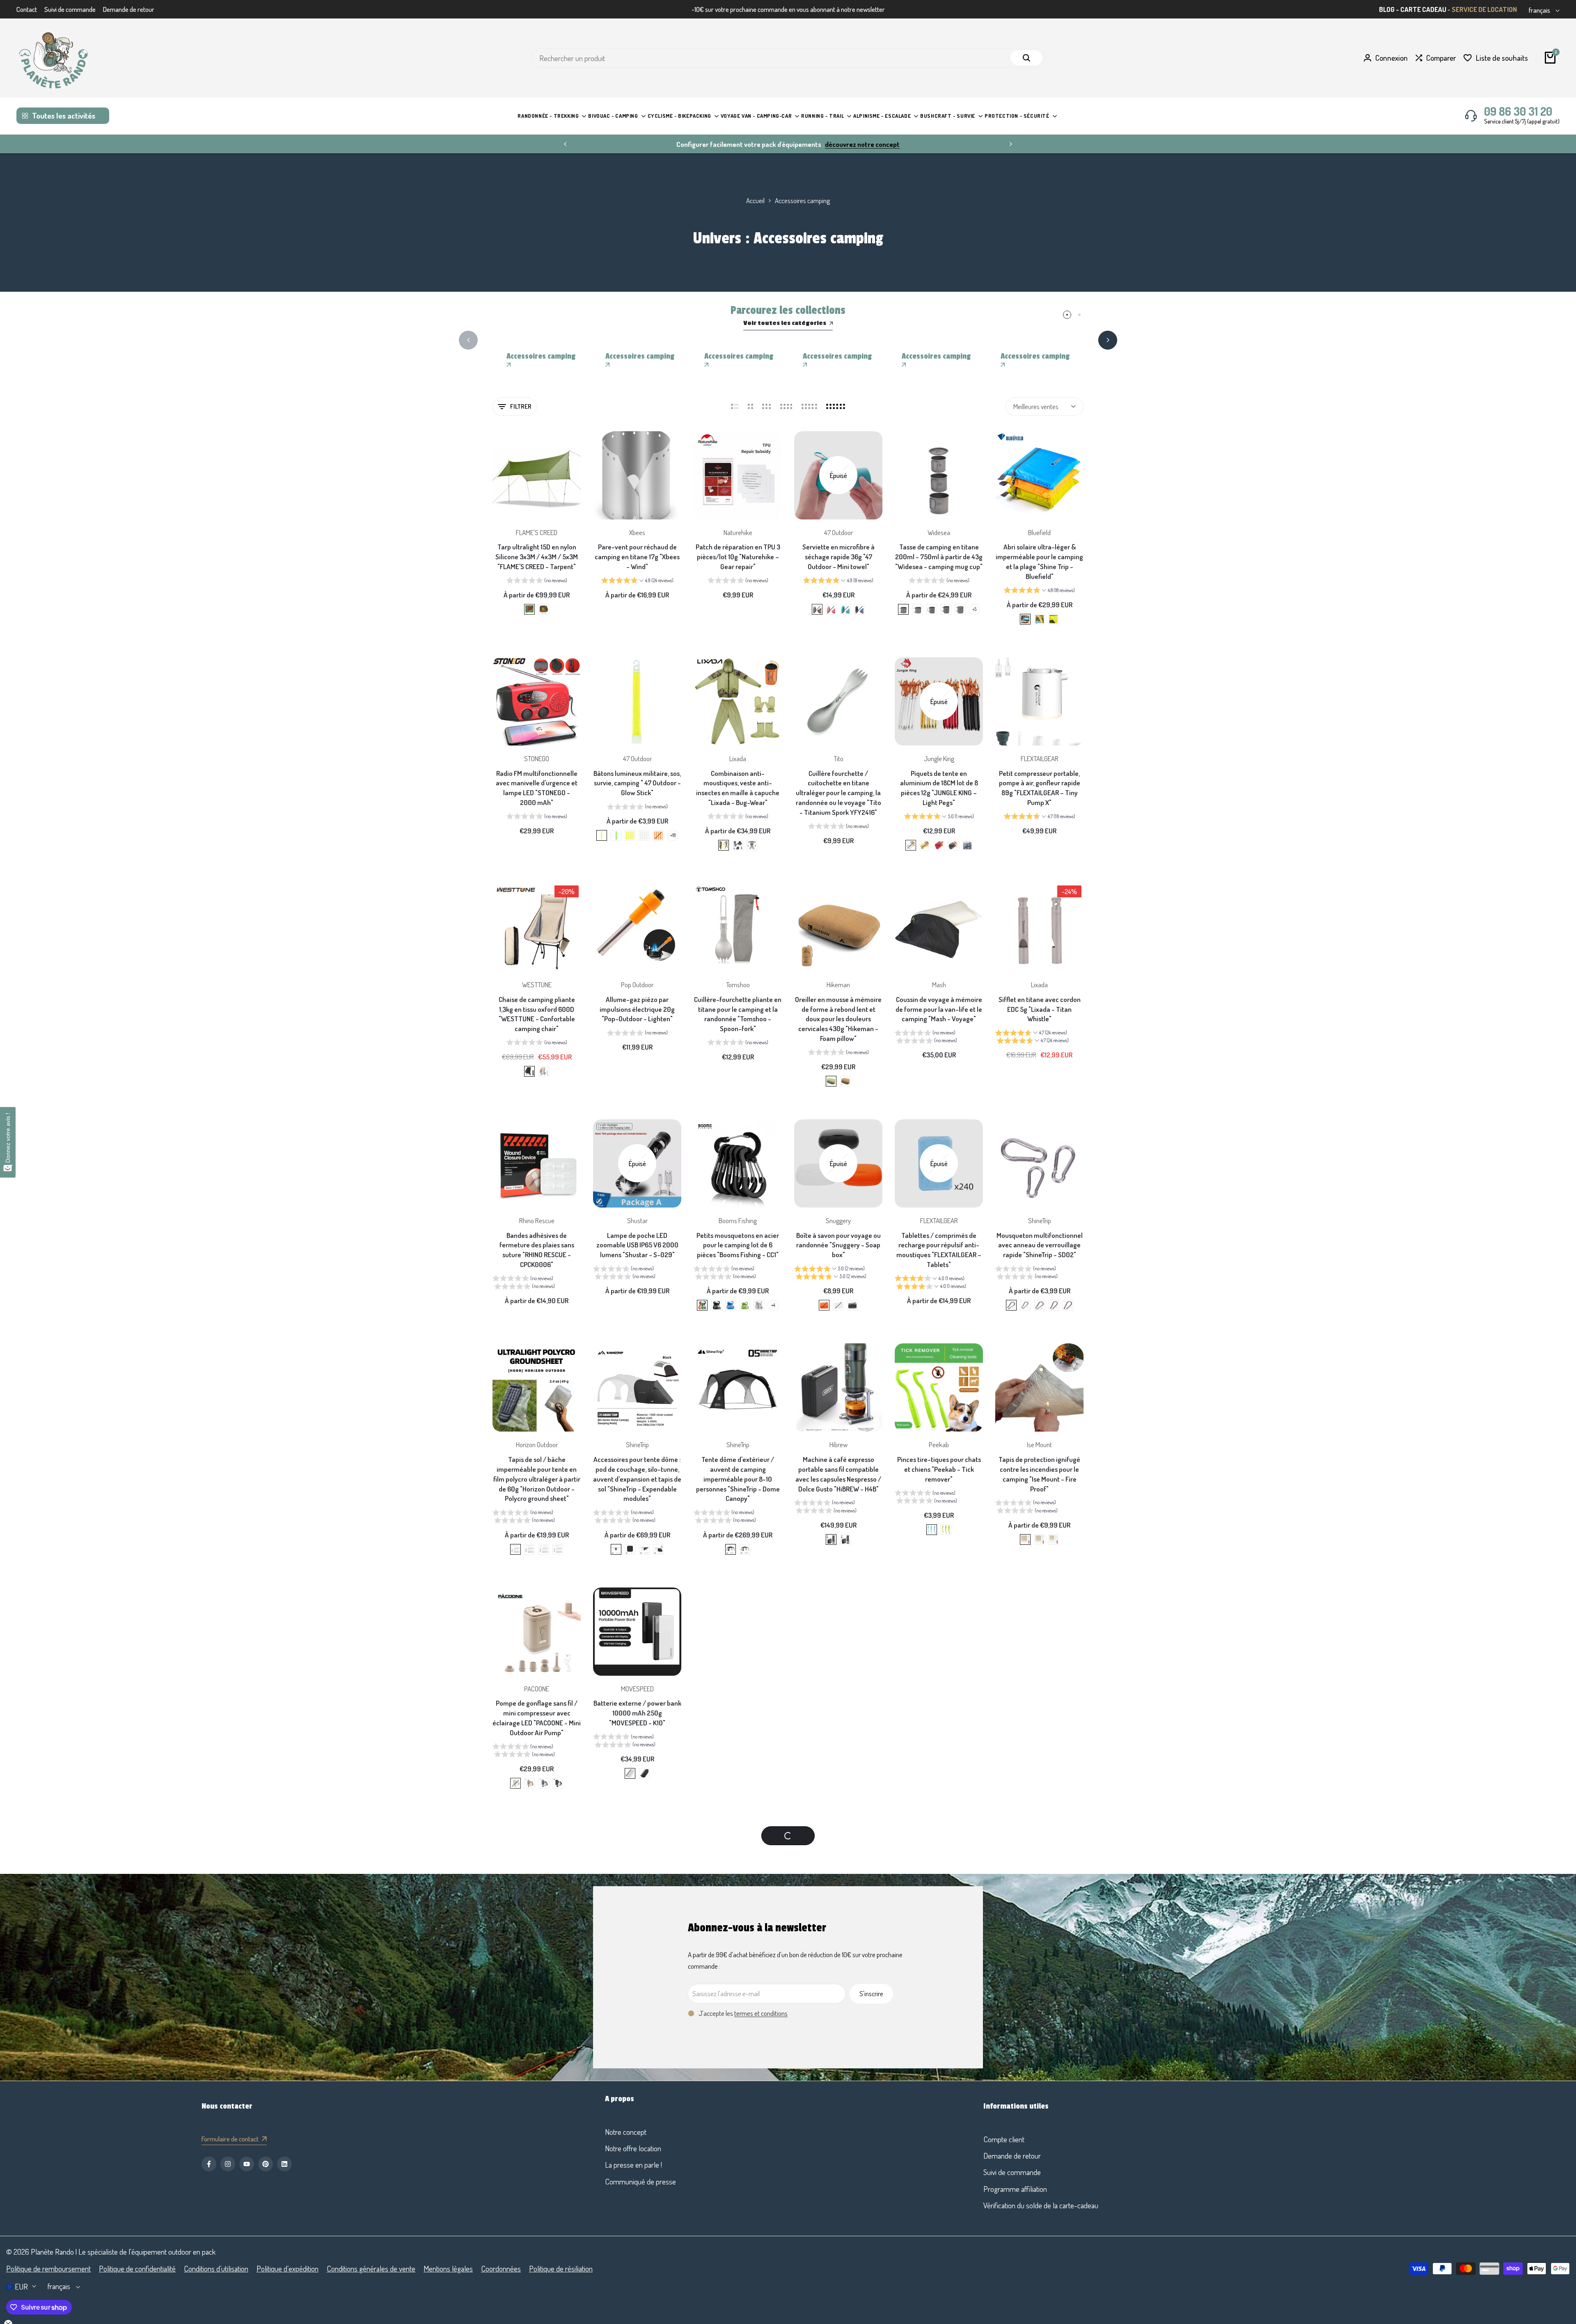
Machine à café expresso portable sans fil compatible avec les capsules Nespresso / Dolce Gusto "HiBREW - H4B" (838, 1474)
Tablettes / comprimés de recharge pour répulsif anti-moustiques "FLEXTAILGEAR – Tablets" (939, 1250)
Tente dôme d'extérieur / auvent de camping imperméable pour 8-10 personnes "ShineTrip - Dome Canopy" (738, 1479)
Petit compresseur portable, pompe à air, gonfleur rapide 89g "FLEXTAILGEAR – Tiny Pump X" (1040, 788)
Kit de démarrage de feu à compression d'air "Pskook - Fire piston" (537, 2191)
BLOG (1387, 9)
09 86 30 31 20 (1518, 111)
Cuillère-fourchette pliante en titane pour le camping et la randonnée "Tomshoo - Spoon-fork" (738, 1014)
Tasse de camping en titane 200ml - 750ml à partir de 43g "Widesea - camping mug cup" (939, 557)
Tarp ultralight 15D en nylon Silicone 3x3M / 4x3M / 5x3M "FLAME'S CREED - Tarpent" (537, 557)
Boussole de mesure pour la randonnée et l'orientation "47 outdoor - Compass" (939, 1947)
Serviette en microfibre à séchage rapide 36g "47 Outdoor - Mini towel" (838, 557)
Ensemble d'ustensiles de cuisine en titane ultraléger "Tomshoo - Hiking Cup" (738, 1947)
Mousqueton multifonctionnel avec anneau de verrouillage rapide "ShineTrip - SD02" (1040, 1245)
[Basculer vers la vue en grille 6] (836, 407)
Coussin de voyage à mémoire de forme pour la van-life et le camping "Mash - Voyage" (939, 1009)
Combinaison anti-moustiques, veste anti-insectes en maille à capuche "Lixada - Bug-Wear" (738, 788)
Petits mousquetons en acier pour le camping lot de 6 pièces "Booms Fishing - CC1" (738, 1245)
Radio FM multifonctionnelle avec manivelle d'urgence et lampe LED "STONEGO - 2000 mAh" (537, 788)
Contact (27, 9)
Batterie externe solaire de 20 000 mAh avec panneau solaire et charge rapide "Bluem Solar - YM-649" (637, 2196)
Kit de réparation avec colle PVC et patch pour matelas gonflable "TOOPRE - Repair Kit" (838, 1718)
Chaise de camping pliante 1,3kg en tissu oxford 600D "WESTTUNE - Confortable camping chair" (537, 1014)
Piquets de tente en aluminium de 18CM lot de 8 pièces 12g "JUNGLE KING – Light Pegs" (939, 788)
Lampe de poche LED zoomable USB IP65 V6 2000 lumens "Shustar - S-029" (637, 1245)
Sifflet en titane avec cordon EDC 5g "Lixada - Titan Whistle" (1040, 1009)
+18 (672, 835)
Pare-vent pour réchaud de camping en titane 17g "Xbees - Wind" (637, 557)
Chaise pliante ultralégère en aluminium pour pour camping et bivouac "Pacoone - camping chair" (838, 2196)
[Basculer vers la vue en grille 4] (786, 407)
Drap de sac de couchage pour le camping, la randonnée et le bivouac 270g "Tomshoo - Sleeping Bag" (1040, 1718)
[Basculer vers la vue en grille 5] (809, 407)
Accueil (755, 200)
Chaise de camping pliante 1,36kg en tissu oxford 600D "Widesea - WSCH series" (1040, 2191)
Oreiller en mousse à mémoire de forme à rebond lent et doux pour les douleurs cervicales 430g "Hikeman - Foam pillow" (838, 1019)
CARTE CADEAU (1423, 9)
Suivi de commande (70, 9)
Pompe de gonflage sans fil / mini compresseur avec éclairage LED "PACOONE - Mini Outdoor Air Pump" (537, 1718)
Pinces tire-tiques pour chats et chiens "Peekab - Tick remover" (939, 1469)
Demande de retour (129, 9)
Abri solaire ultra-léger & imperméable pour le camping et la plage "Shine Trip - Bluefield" (1039, 561)
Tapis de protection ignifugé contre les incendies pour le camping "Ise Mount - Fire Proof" (1039, 1474)
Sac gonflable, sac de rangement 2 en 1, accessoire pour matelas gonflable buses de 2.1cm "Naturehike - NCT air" (537, 1957)
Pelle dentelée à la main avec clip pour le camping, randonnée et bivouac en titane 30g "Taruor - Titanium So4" (738, 1722)
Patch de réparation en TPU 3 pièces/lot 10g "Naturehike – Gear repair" (738, 557)
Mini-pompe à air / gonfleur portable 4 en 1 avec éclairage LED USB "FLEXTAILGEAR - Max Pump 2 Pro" (838, 1952)
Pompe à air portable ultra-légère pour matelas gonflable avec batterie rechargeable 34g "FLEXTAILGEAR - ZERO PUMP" (637, 1957)
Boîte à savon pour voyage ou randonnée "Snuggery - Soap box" (838, 1245)
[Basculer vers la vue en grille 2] (750, 407)
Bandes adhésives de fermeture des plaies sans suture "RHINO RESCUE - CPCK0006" (537, 1250)
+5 (974, 609)
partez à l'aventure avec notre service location (597, 144)
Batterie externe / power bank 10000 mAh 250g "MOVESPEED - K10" (637, 1713)
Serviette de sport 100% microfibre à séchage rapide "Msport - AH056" (738, 2191)
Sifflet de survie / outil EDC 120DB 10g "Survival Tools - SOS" (1039, 1947)
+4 (773, 1305)
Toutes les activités (64, 116)
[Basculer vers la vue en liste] (735, 407)
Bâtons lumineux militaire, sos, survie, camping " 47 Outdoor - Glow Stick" (637, 783)
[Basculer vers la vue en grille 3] (767, 407)
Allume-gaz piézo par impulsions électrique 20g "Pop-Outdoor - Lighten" (637, 1009)
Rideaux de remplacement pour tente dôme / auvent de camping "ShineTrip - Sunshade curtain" (939, 2196)
